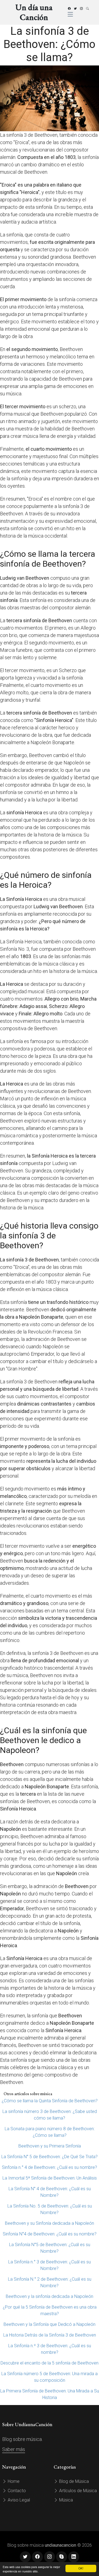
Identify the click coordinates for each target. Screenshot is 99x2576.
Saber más (14, 2449)
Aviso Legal (18, 2500)
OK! (81, 2568)
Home (13, 2481)
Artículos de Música (77, 2491)
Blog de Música (73, 2481)
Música (65, 2500)
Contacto (16, 2491)
